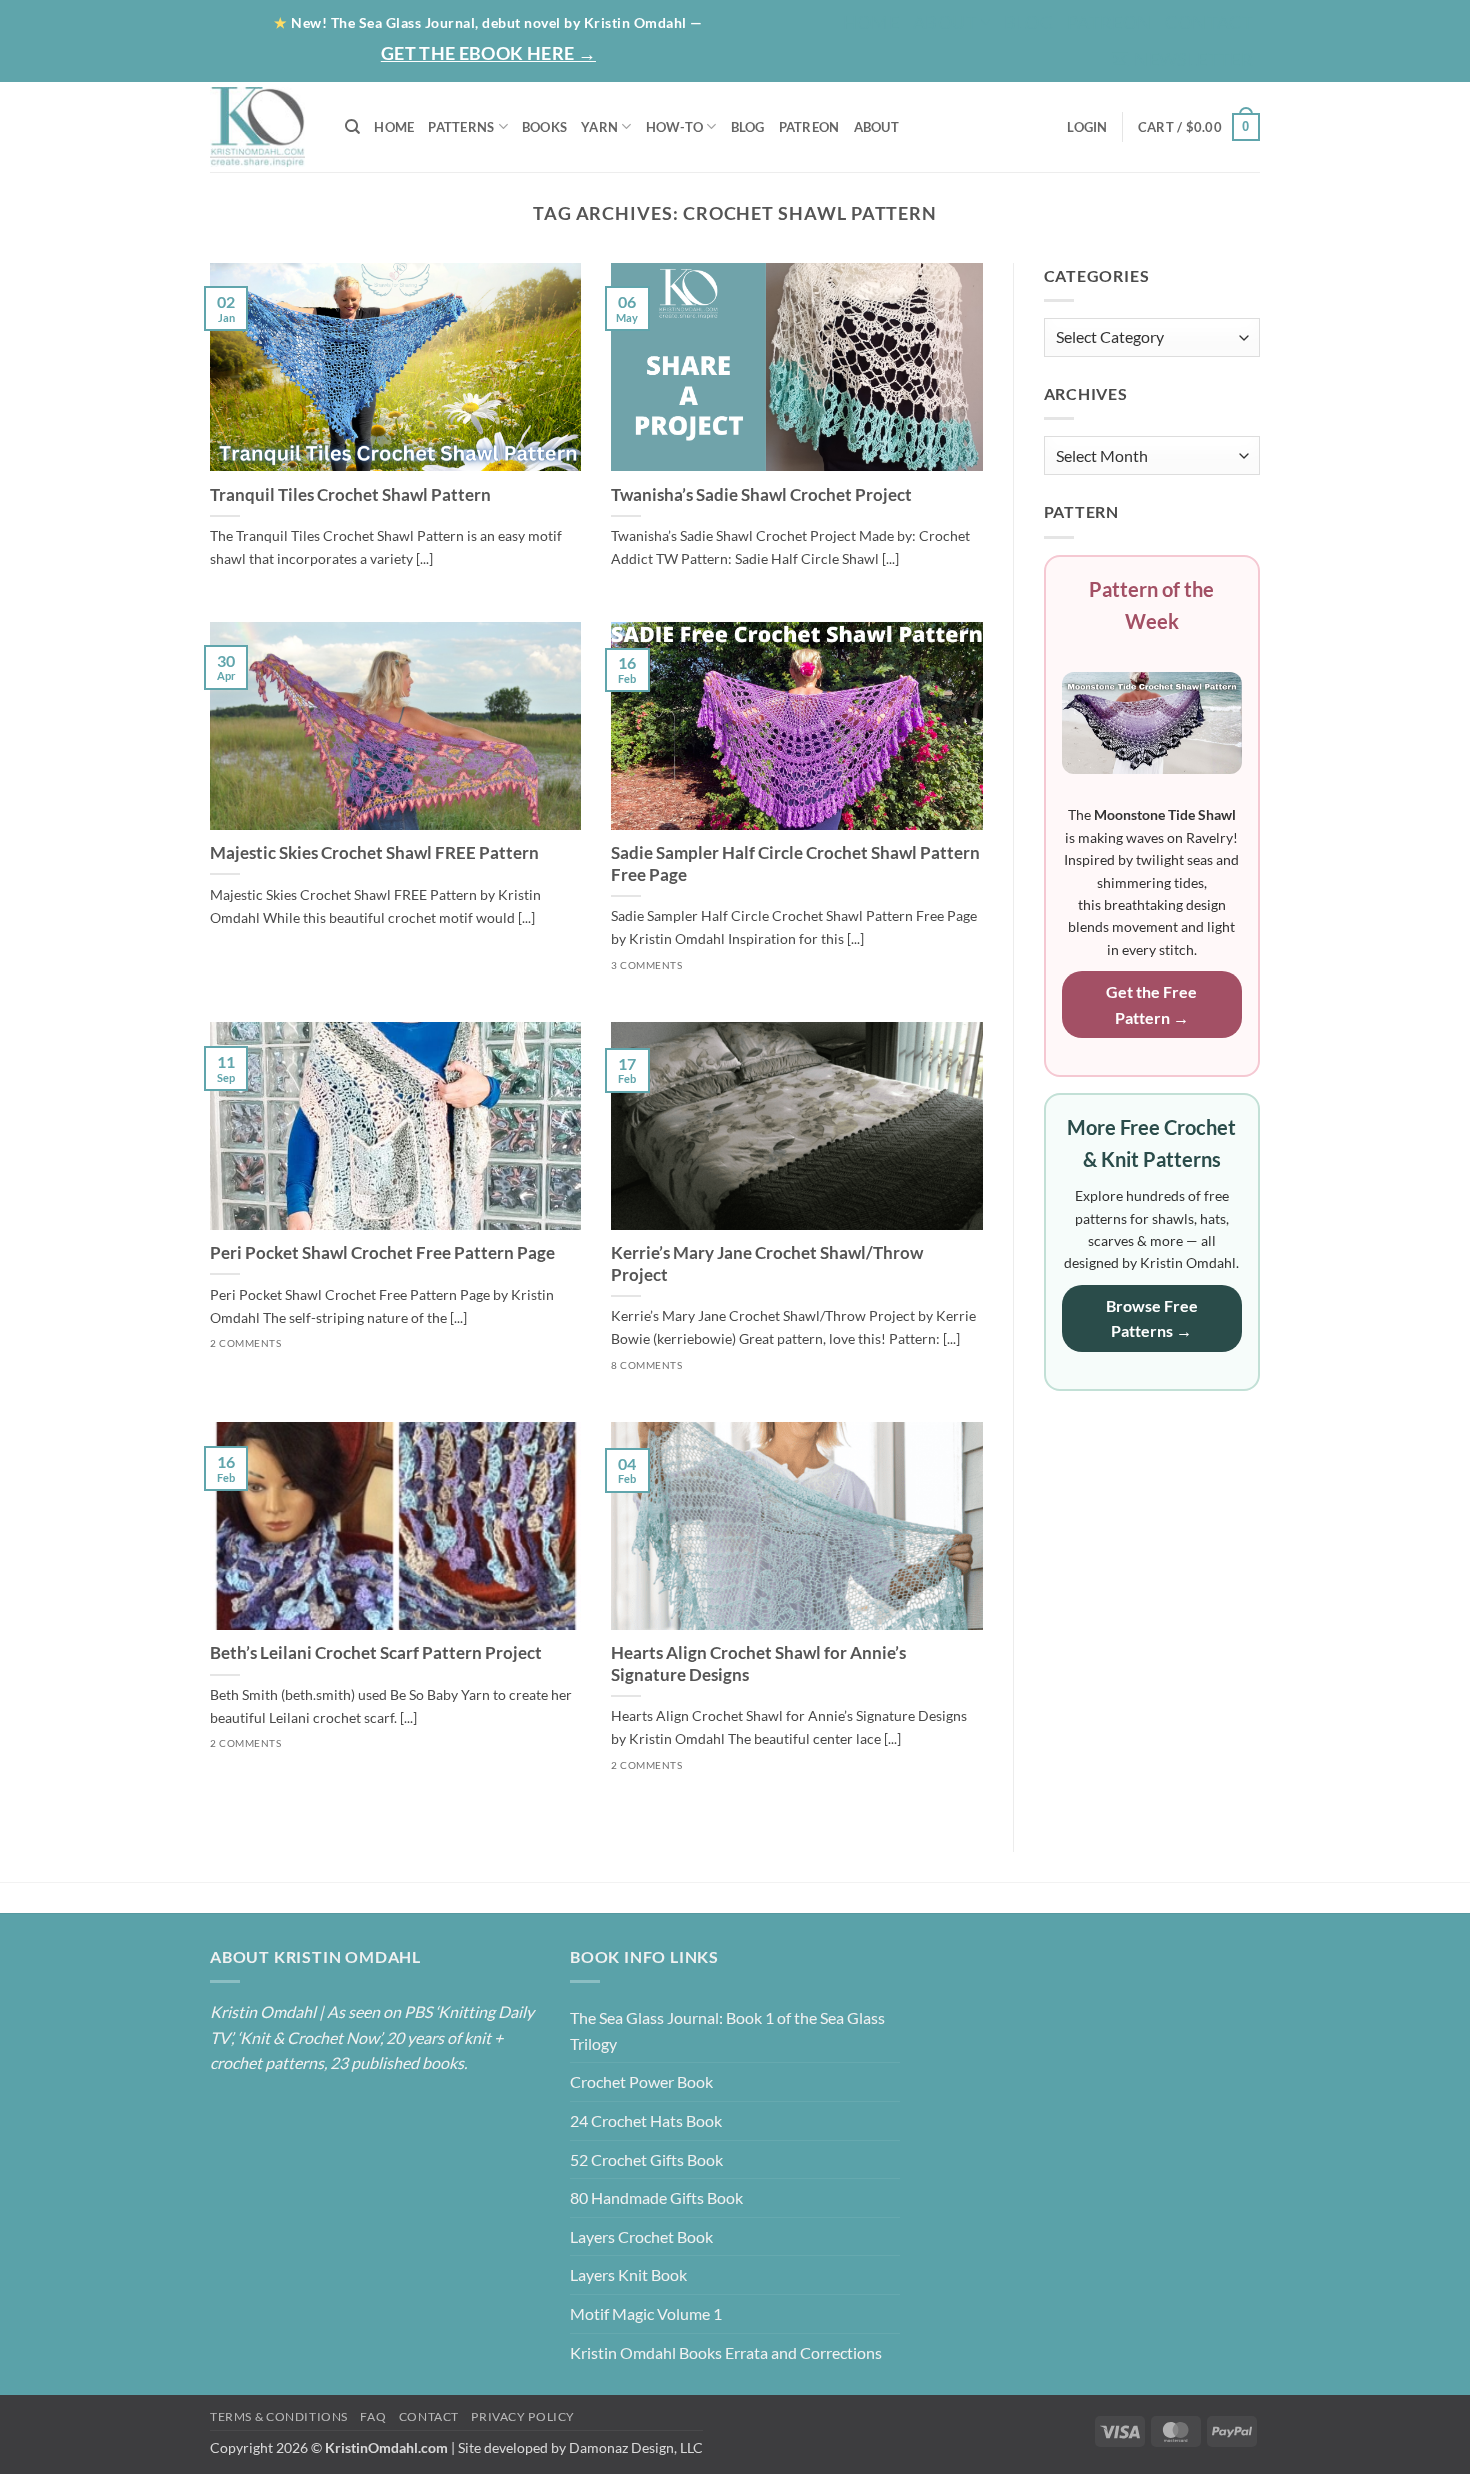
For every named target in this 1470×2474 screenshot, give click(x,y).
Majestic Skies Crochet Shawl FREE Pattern (374, 853)
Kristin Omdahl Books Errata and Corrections (726, 2352)
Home (871, 22)
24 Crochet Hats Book (646, 2120)
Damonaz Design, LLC (636, 2447)
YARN (599, 127)
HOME (394, 127)
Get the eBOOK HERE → (488, 53)
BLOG (1028, 22)
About (945, 22)
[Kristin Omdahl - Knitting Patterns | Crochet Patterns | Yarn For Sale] (262, 127)
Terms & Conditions (279, 2416)
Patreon (1109, 22)
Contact (1209, 22)
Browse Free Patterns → (1152, 1318)
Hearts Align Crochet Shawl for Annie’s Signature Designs (758, 1664)
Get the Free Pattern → (1151, 1004)
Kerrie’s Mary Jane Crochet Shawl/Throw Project (767, 1264)
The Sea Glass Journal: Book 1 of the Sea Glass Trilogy (727, 2030)
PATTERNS (461, 127)
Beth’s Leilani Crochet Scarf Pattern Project (376, 1653)
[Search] (352, 127)
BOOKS (544, 127)
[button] (1182, 59)
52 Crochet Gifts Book (646, 2159)
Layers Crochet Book (641, 2236)
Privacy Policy (523, 2416)
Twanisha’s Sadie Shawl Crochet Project (761, 495)
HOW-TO (675, 127)
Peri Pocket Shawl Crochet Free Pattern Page (382, 1253)
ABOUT (876, 127)
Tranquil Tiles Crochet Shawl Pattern (350, 495)
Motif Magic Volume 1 (646, 2313)
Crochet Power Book (641, 2081)
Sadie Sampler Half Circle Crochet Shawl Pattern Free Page (795, 864)
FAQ (373, 2416)
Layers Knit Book (628, 2274)
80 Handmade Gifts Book (656, 2197)
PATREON (809, 127)
